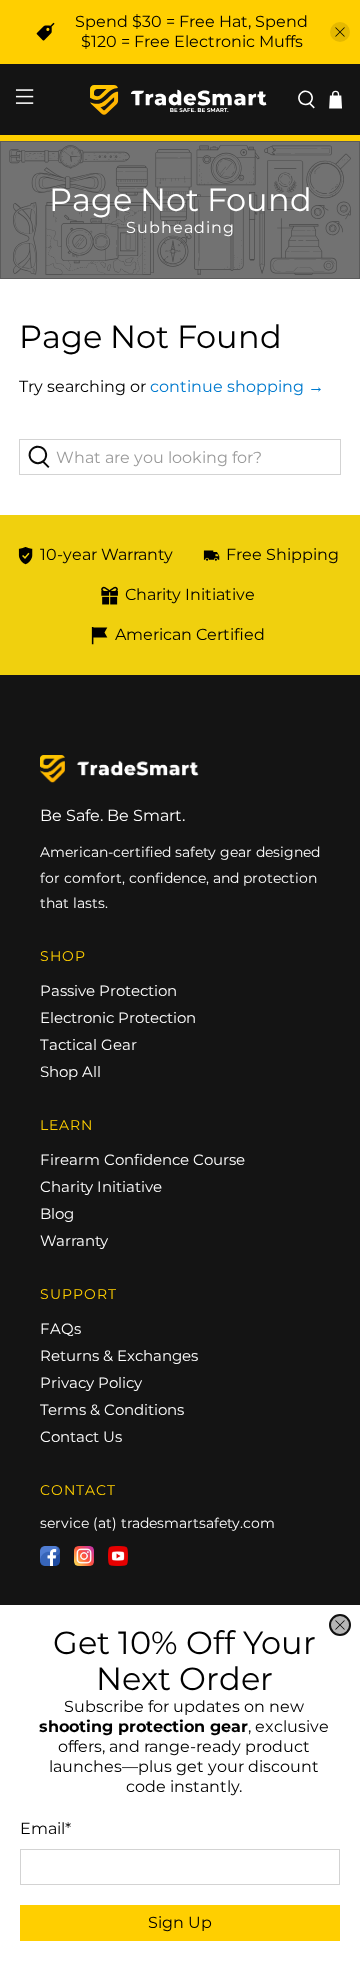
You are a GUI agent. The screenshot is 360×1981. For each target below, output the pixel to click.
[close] (340, 1625)
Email (45, 1828)
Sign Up (180, 1922)
